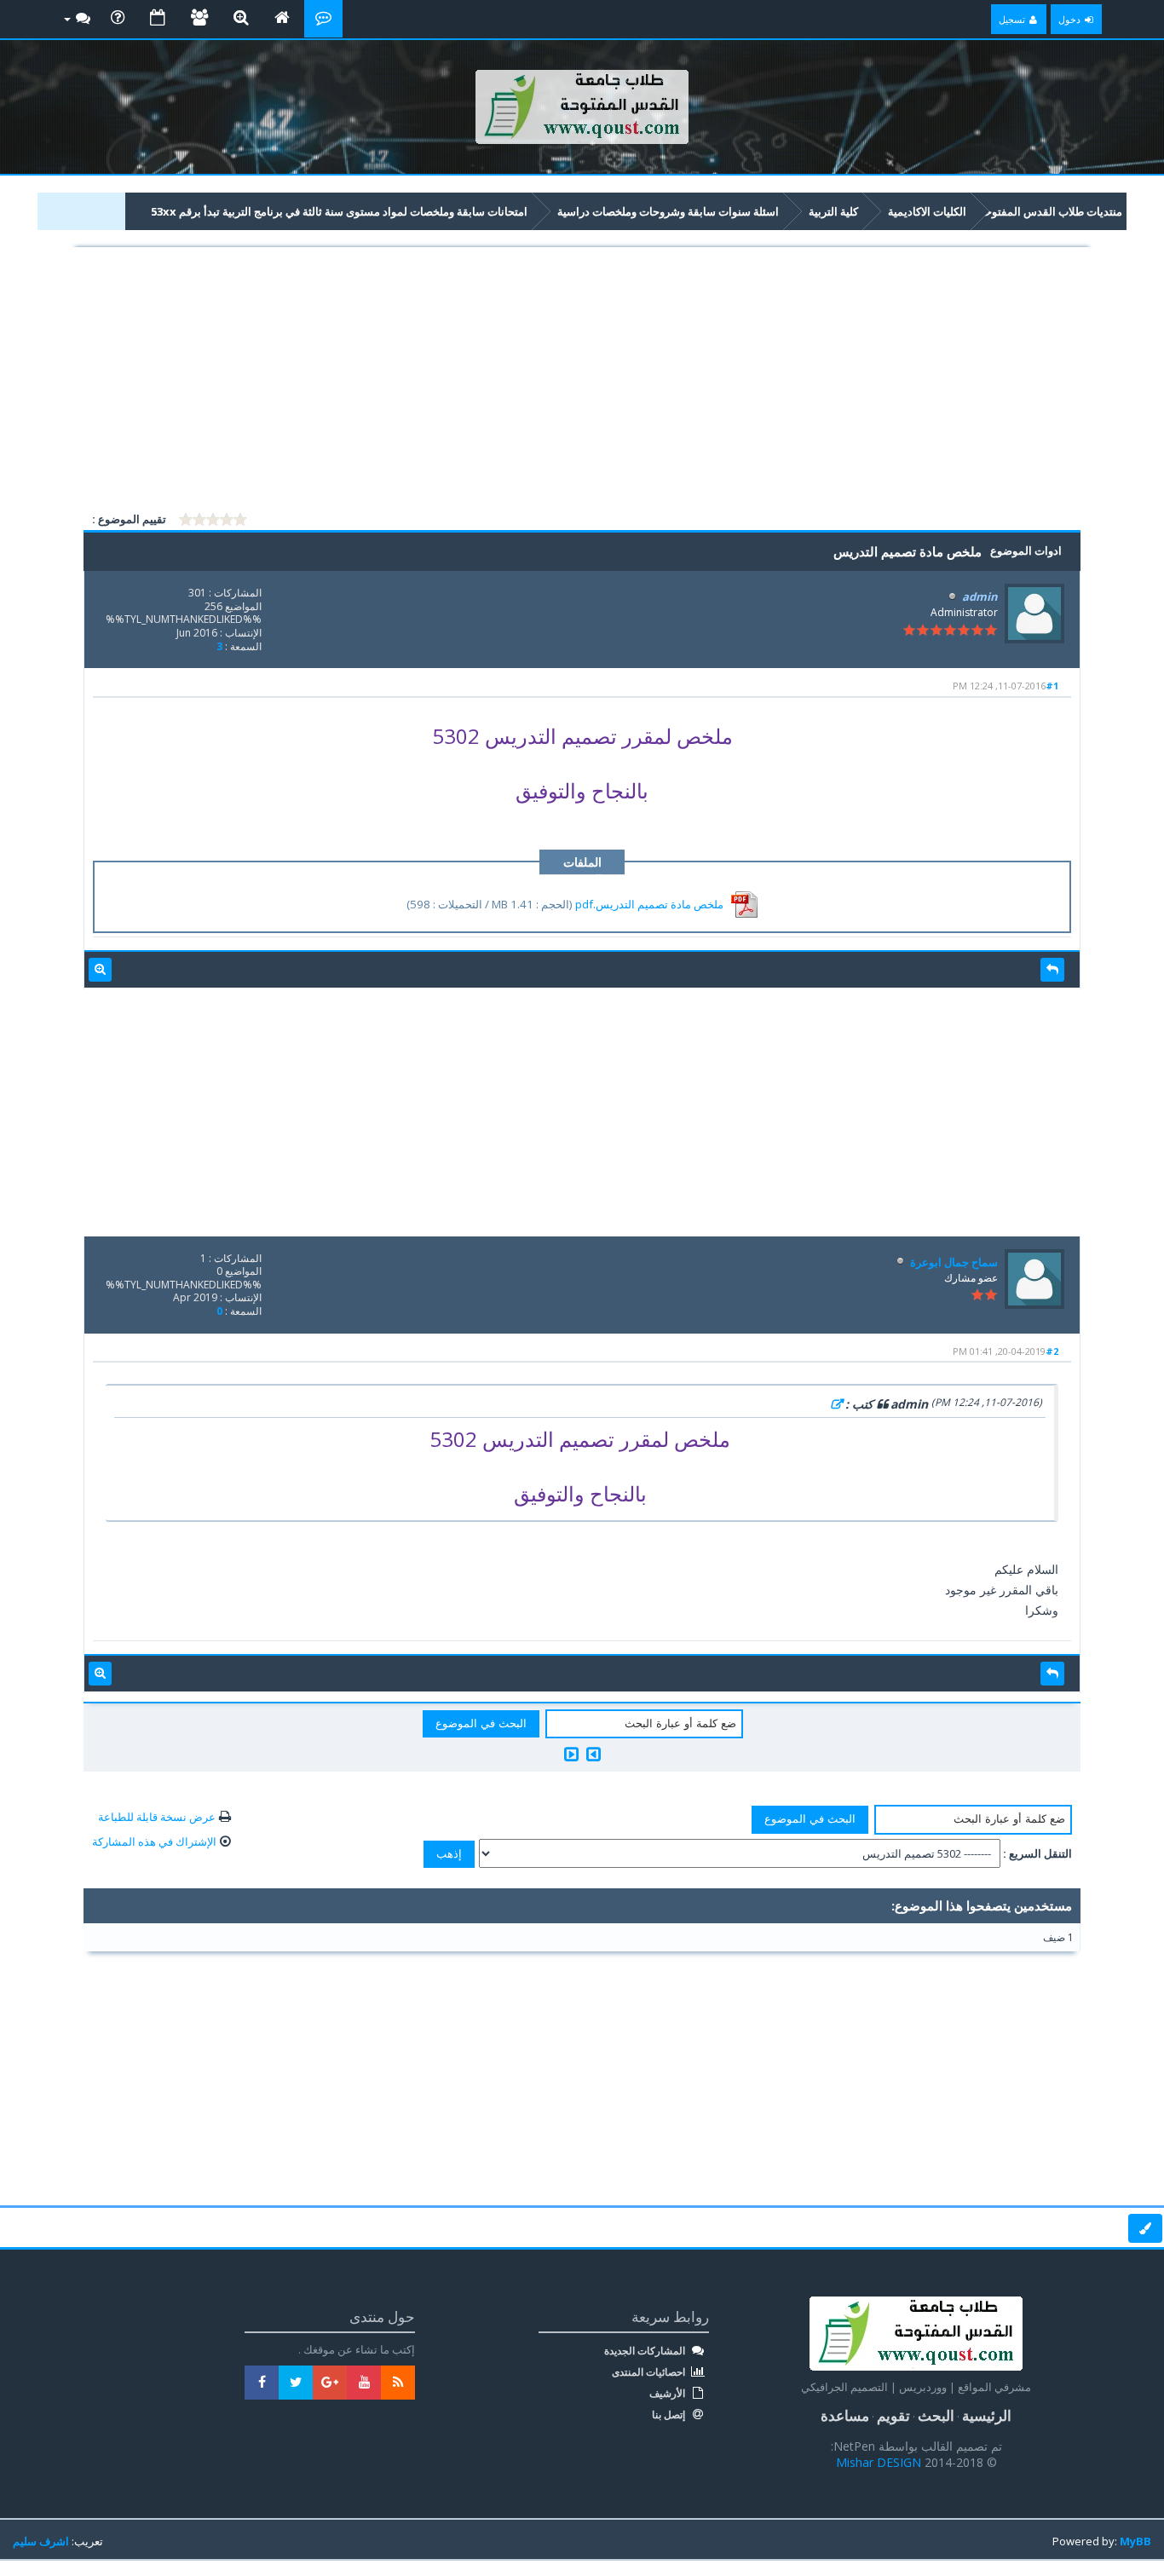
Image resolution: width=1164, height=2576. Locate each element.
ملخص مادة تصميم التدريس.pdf (649, 904)
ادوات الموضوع (1026, 550)
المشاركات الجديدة (646, 2351)
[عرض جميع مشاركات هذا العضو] (100, 970)
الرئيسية (987, 2415)
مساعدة (845, 2415)
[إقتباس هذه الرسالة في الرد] (1052, 970)
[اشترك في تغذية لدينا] (398, 2383)
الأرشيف (668, 2394)
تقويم (893, 2415)
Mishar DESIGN (880, 2462)
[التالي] (571, 1754)
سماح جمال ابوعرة (954, 1262)
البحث (936, 2415)
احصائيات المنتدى (650, 2372)
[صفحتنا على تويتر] (296, 2383)
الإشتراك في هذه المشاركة (154, 1841)
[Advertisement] (582, 382)
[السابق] (594, 1754)
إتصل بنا (670, 2415)
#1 (1052, 686)
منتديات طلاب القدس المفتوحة (1051, 211)
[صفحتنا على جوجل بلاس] (330, 2383)
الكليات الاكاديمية (927, 211)
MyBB (1135, 2541)
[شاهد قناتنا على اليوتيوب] (364, 2383)
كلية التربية (833, 211)
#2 (1052, 1351)
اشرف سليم (41, 2541)
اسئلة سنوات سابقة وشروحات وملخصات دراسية (668, 211)
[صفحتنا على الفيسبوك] (262, 2383)
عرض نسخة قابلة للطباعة (157, 1817)
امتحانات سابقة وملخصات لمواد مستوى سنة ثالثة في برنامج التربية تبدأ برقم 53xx (339, 211)
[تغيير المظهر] (1145, 2228)
